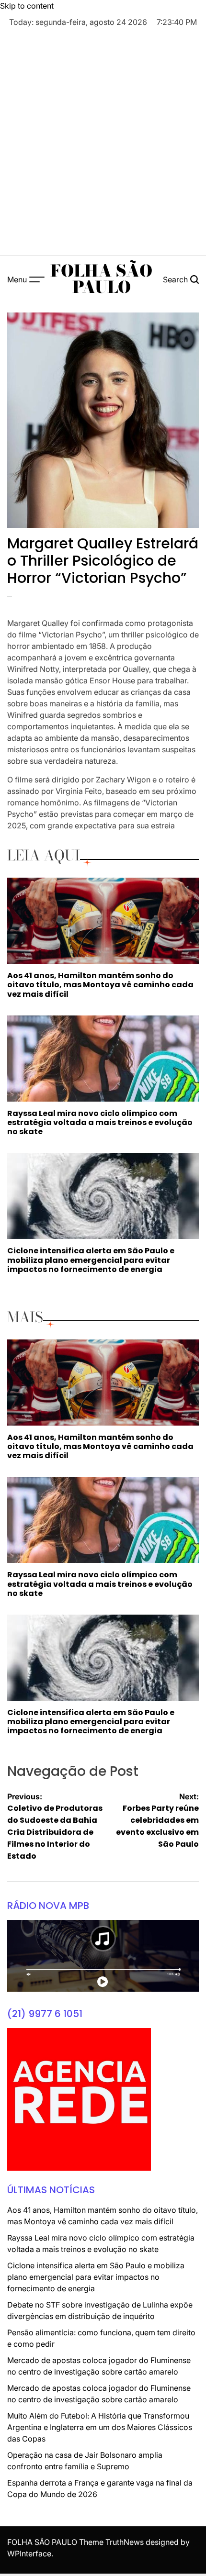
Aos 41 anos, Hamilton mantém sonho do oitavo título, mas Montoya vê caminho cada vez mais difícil (100, 985)
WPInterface (29, 2554)
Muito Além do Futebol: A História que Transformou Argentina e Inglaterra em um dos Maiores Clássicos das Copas (100, 2427)
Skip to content (27, 6)
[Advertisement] (103, 143)
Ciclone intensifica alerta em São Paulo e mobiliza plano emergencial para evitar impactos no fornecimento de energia (91, 1260)
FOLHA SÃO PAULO (101, 279)
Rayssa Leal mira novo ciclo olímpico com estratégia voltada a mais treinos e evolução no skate (100, 1122)
